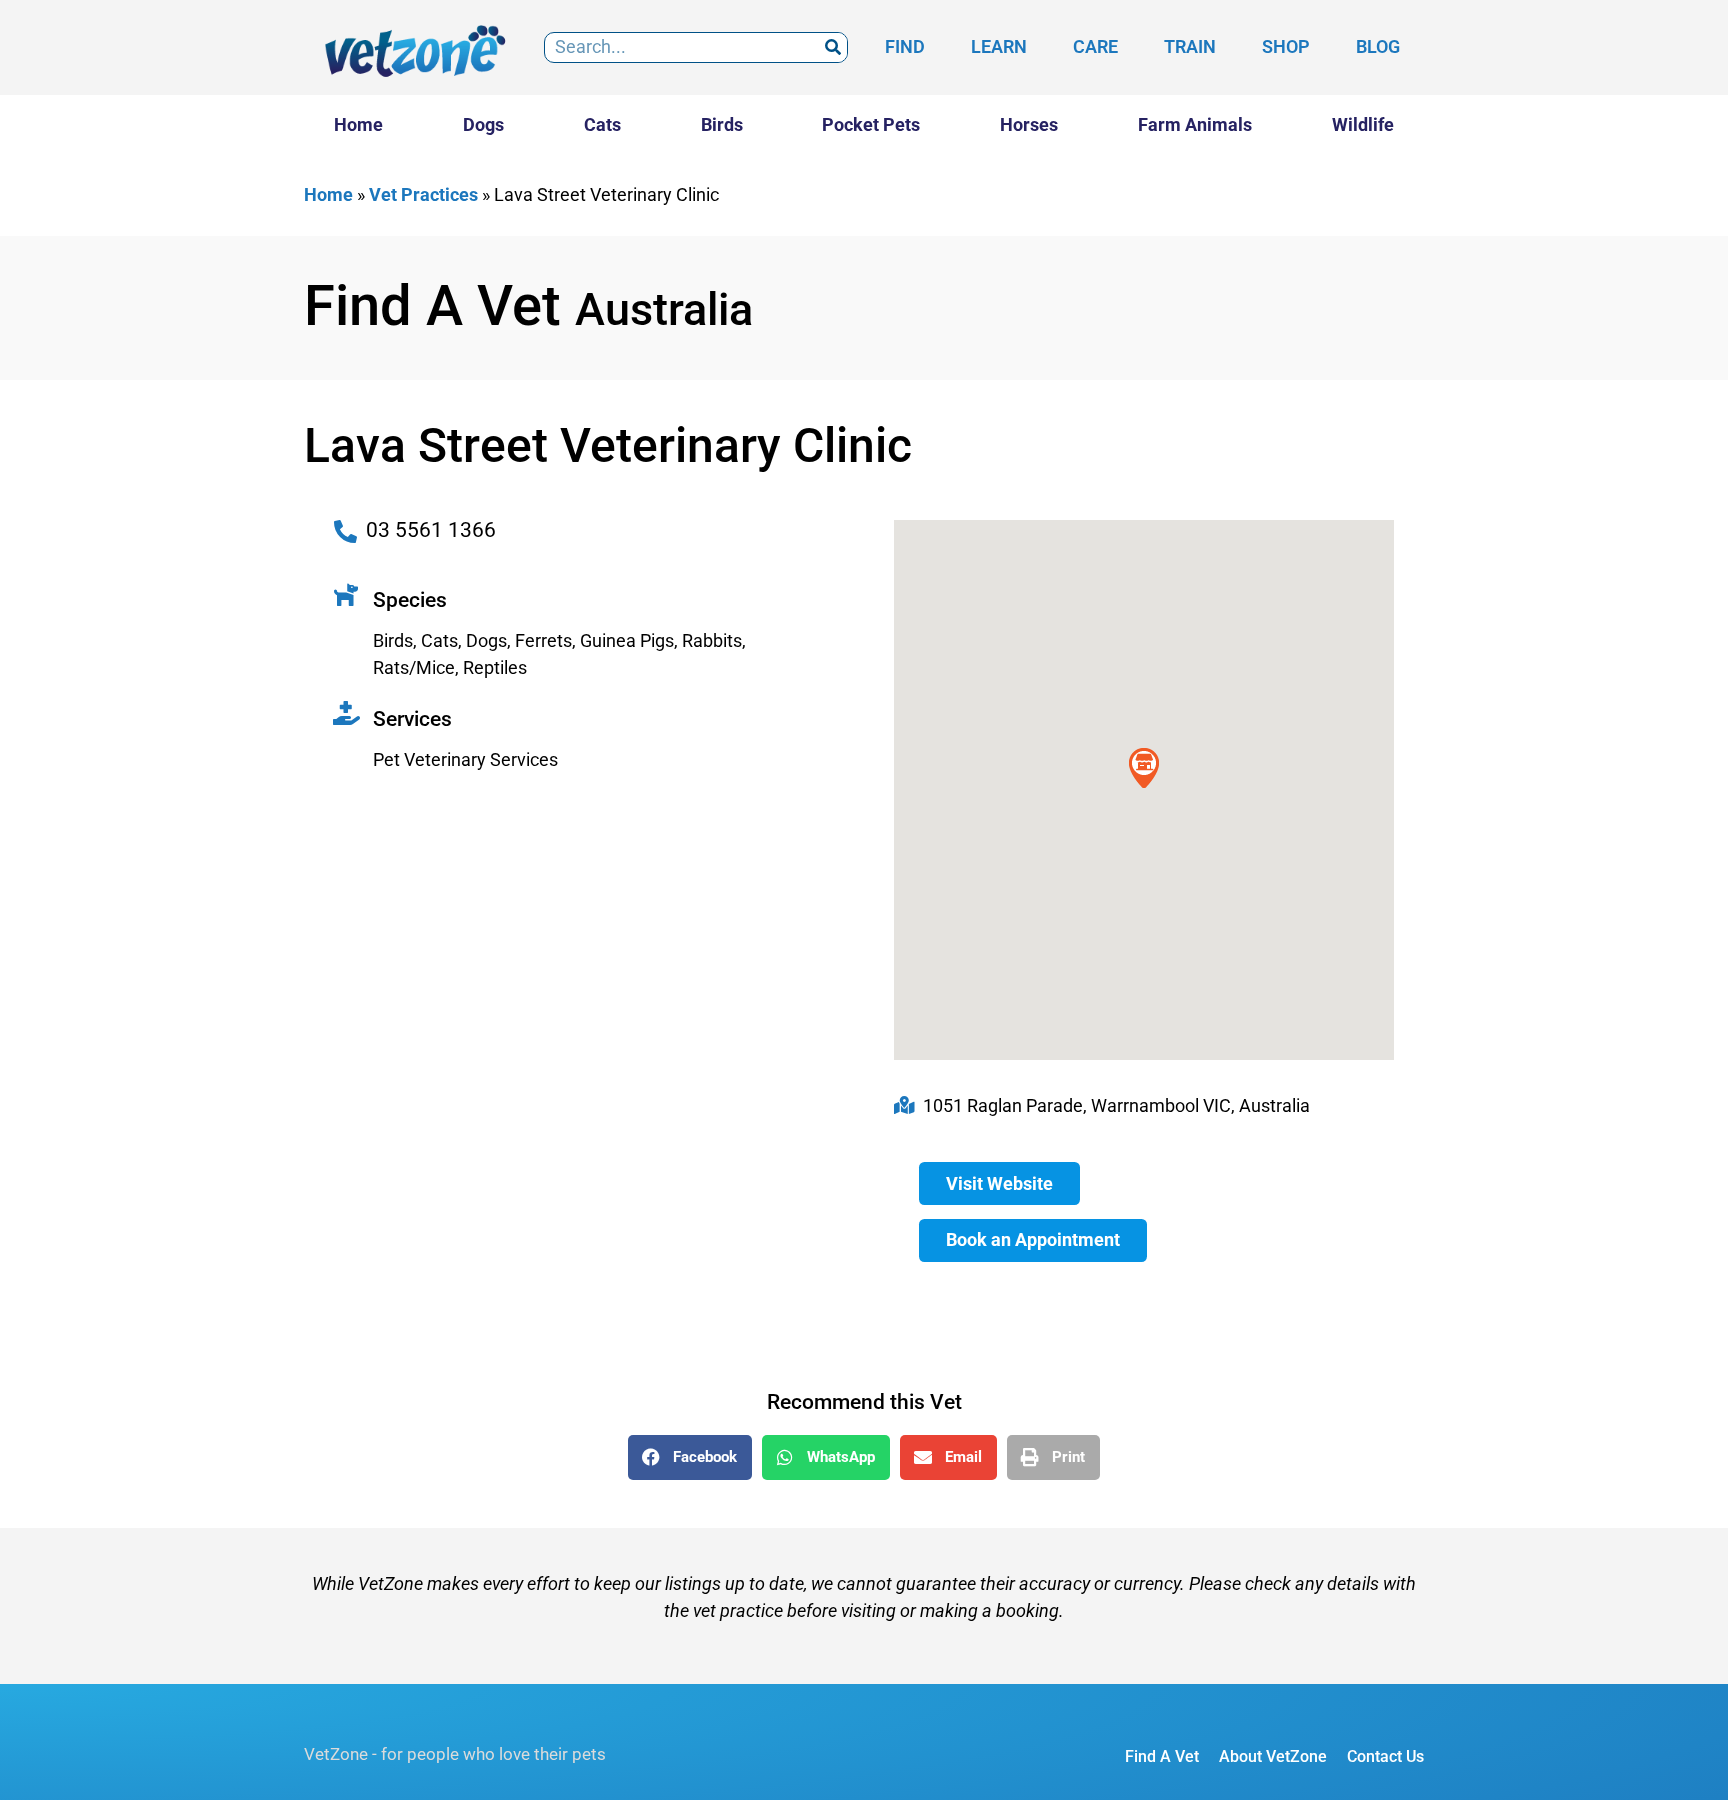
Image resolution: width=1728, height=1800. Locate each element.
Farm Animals (1195, 124)
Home (358, 124)
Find (905, 46)
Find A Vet (1162, 1756)
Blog (1378, 46)
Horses (1029, 124)
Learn (999, 46)
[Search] (832, 47)
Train (1190, 46)
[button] (690, 1457)
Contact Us (1385, 1756)
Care (1095, 46)
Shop (1286, 46)
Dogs (483, 124)
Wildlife (1363, 124)
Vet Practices (423, 194)
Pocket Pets (871, 124)
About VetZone (1273, 1756)
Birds (722, 124)
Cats (602, 124)
